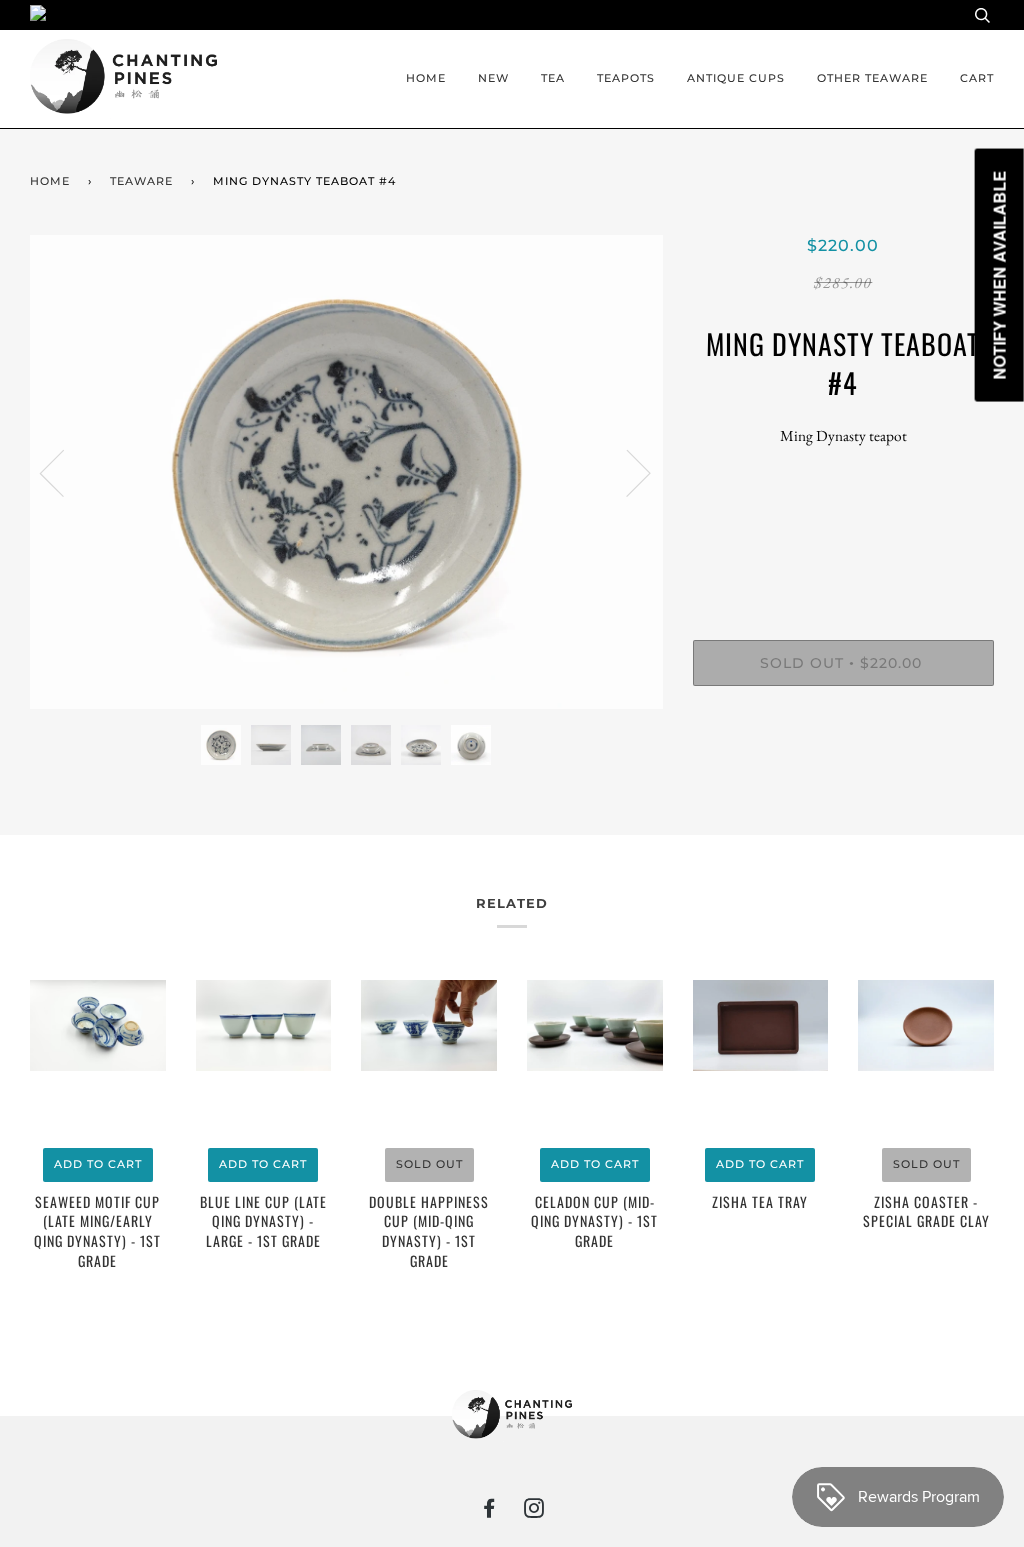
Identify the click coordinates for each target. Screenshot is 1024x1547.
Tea (553, 78)
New (493, 78)
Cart (977, 78)
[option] (346, 472)
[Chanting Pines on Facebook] (489, 1512)
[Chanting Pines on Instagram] (534, 1512)
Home (426, 78)
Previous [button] (64, 472)
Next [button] (626, 472)
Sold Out (429, 1164)
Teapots (626, 78)
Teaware (141, 181)
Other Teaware (872, 78)
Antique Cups (736, 78)
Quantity (843, 558)
